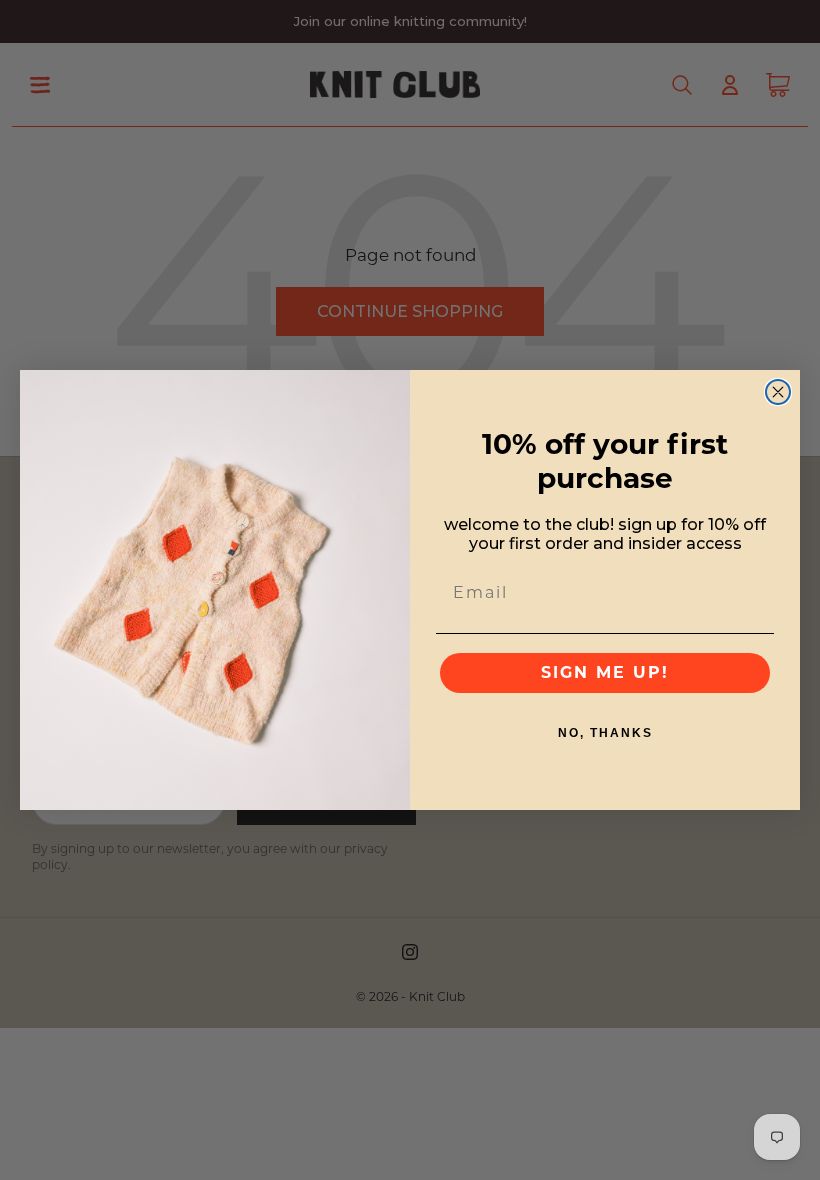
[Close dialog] (778, 392)
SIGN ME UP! (605, 672)
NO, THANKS (605, 733)
